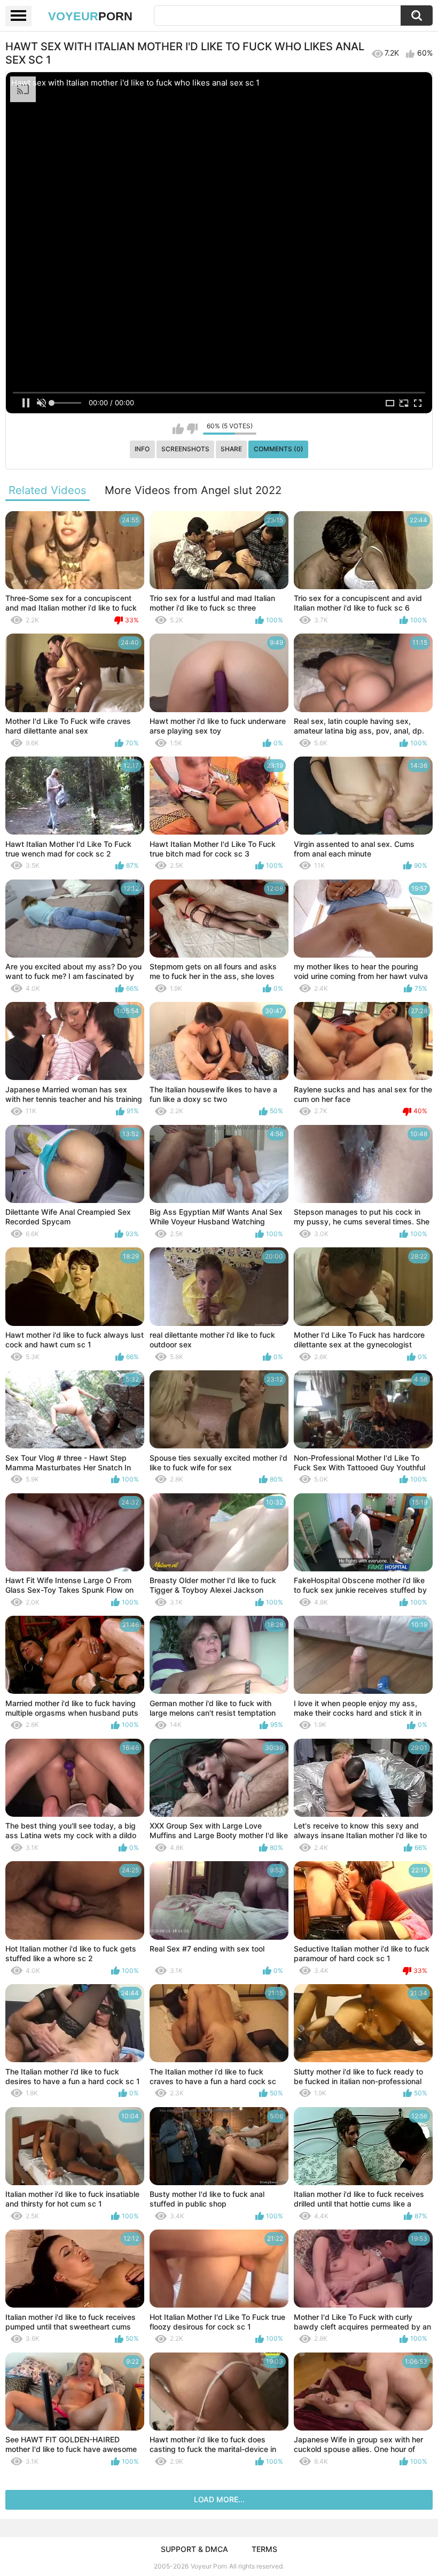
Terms (264, 2549)
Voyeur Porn (209, 2566)
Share (231, 449)
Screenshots (185, 449)
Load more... (219, 2499)
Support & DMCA (194, 2549)
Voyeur (90, 16)
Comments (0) (279, 449)
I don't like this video (192, 429)
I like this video (178, 429)
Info (142, 449)
